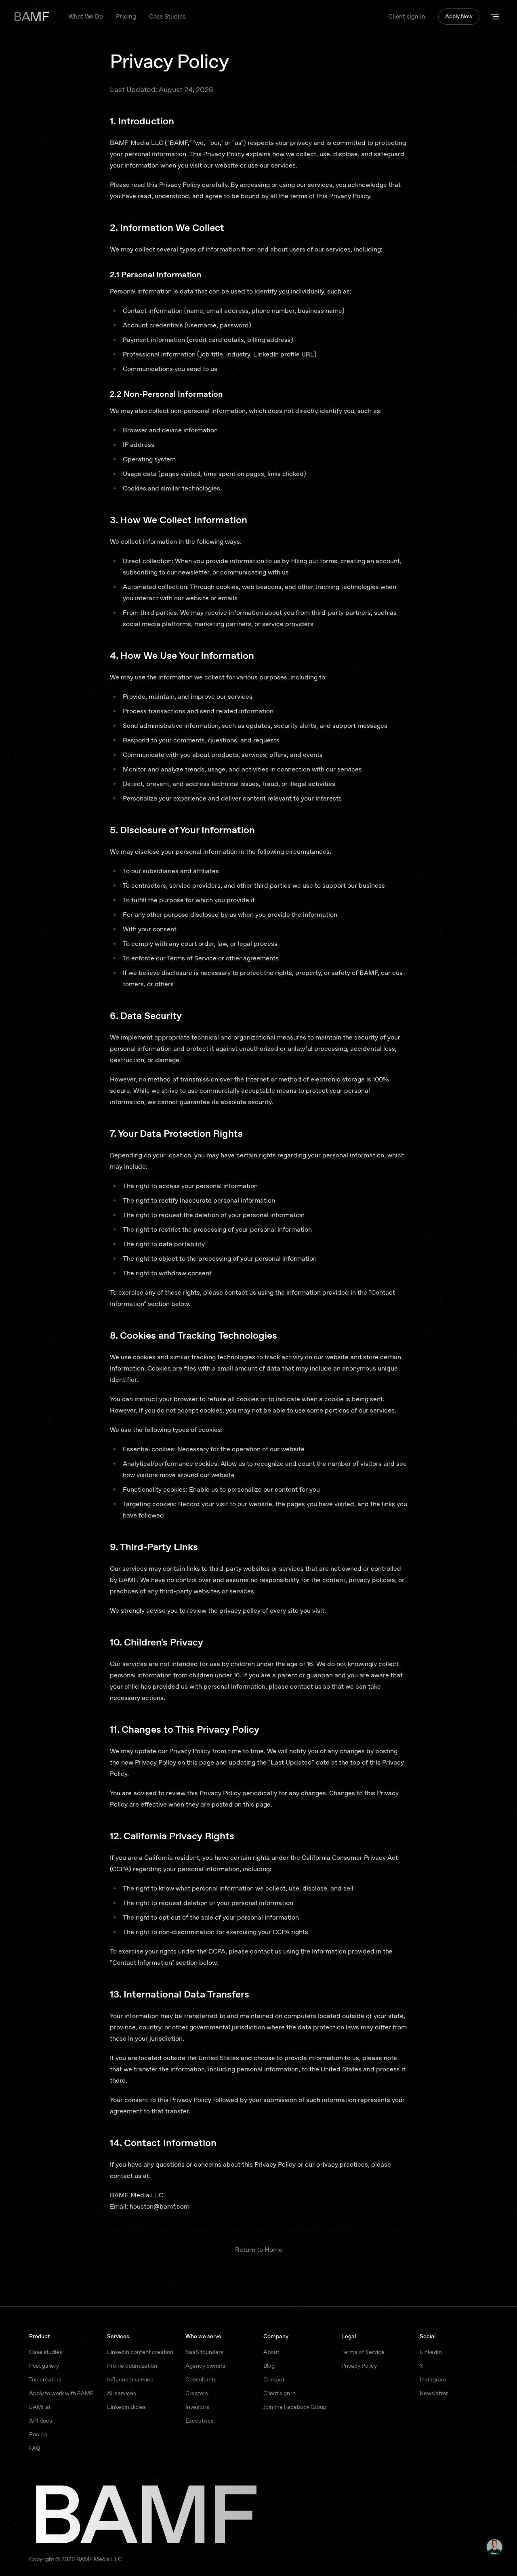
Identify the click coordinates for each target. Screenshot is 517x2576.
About (271, 2352)
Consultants (201, 2379)
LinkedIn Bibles (126, 2407)
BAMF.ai (40, 2407)
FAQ (35, 2448)
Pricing (126, 17)
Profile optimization (132, 2366)
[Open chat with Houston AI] (494, 2547)
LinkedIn (431, 2352)
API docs (41, 2421)
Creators (197, 2393)
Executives (200, 2421)
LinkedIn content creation (140, 2352)
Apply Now (459, 16)
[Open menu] (495, 17)
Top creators (45, 2379)
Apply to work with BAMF (61, 2393)
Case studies (46, 2352)
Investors (197, 2407)
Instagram (433, 2379)
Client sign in (407, 17)
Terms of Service (363, 2352)
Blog (269, 2366)
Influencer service (130, 2379)
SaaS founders (204, 2352)
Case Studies (167, 17)
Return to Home (259, 2250)
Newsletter (434, 2393)
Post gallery (44, 2366)
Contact (274, 2379)
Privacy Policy (359, 2366)
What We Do (86, 17)
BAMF (31, 17)
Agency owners (205, 2366)
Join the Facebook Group (295, 2407)
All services (122, 2393)
